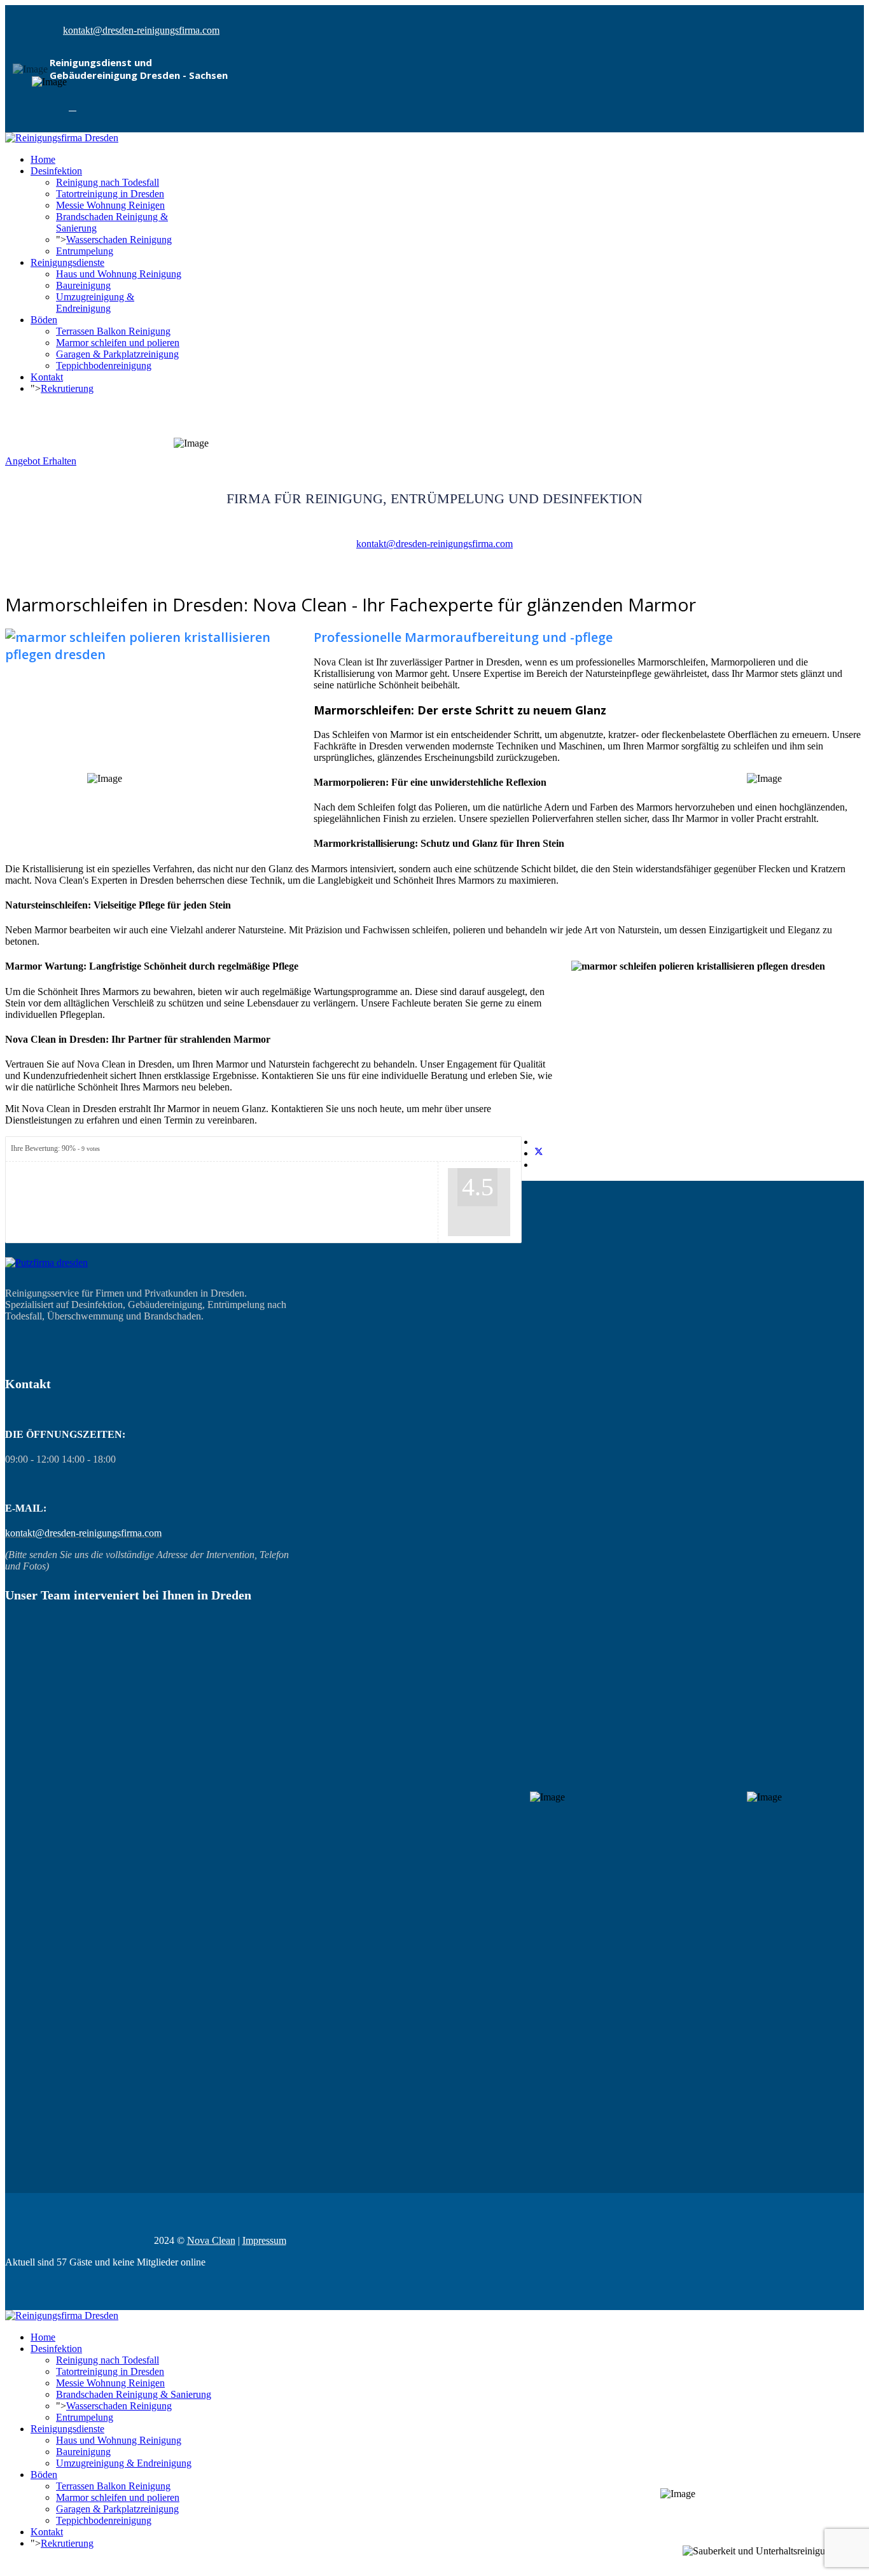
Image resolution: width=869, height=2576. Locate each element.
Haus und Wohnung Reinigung (119, 274)
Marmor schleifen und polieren (118, 343)
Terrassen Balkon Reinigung (113, 331)
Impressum (264, 2240)
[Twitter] (539, 1153)
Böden (44, 320)
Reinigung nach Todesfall (108, 182)
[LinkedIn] (538, 1165)
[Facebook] (73, 107)
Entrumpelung (85, 251)
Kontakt (47, 377)
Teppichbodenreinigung (104, 366)
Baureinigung (83, 285)
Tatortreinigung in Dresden (110, 194)
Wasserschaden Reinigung (119, 240)
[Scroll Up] (9, 2565)
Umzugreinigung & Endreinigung (95, 303)
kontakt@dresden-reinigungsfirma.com (141, 30)
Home (43, 159)
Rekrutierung (67, 388)
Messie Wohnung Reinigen (110, 205)
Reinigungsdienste (67, 262)
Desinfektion (56, 171)
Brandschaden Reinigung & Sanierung (134, 2394)
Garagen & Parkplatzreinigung (117, 354)
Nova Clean (211, 2240)
